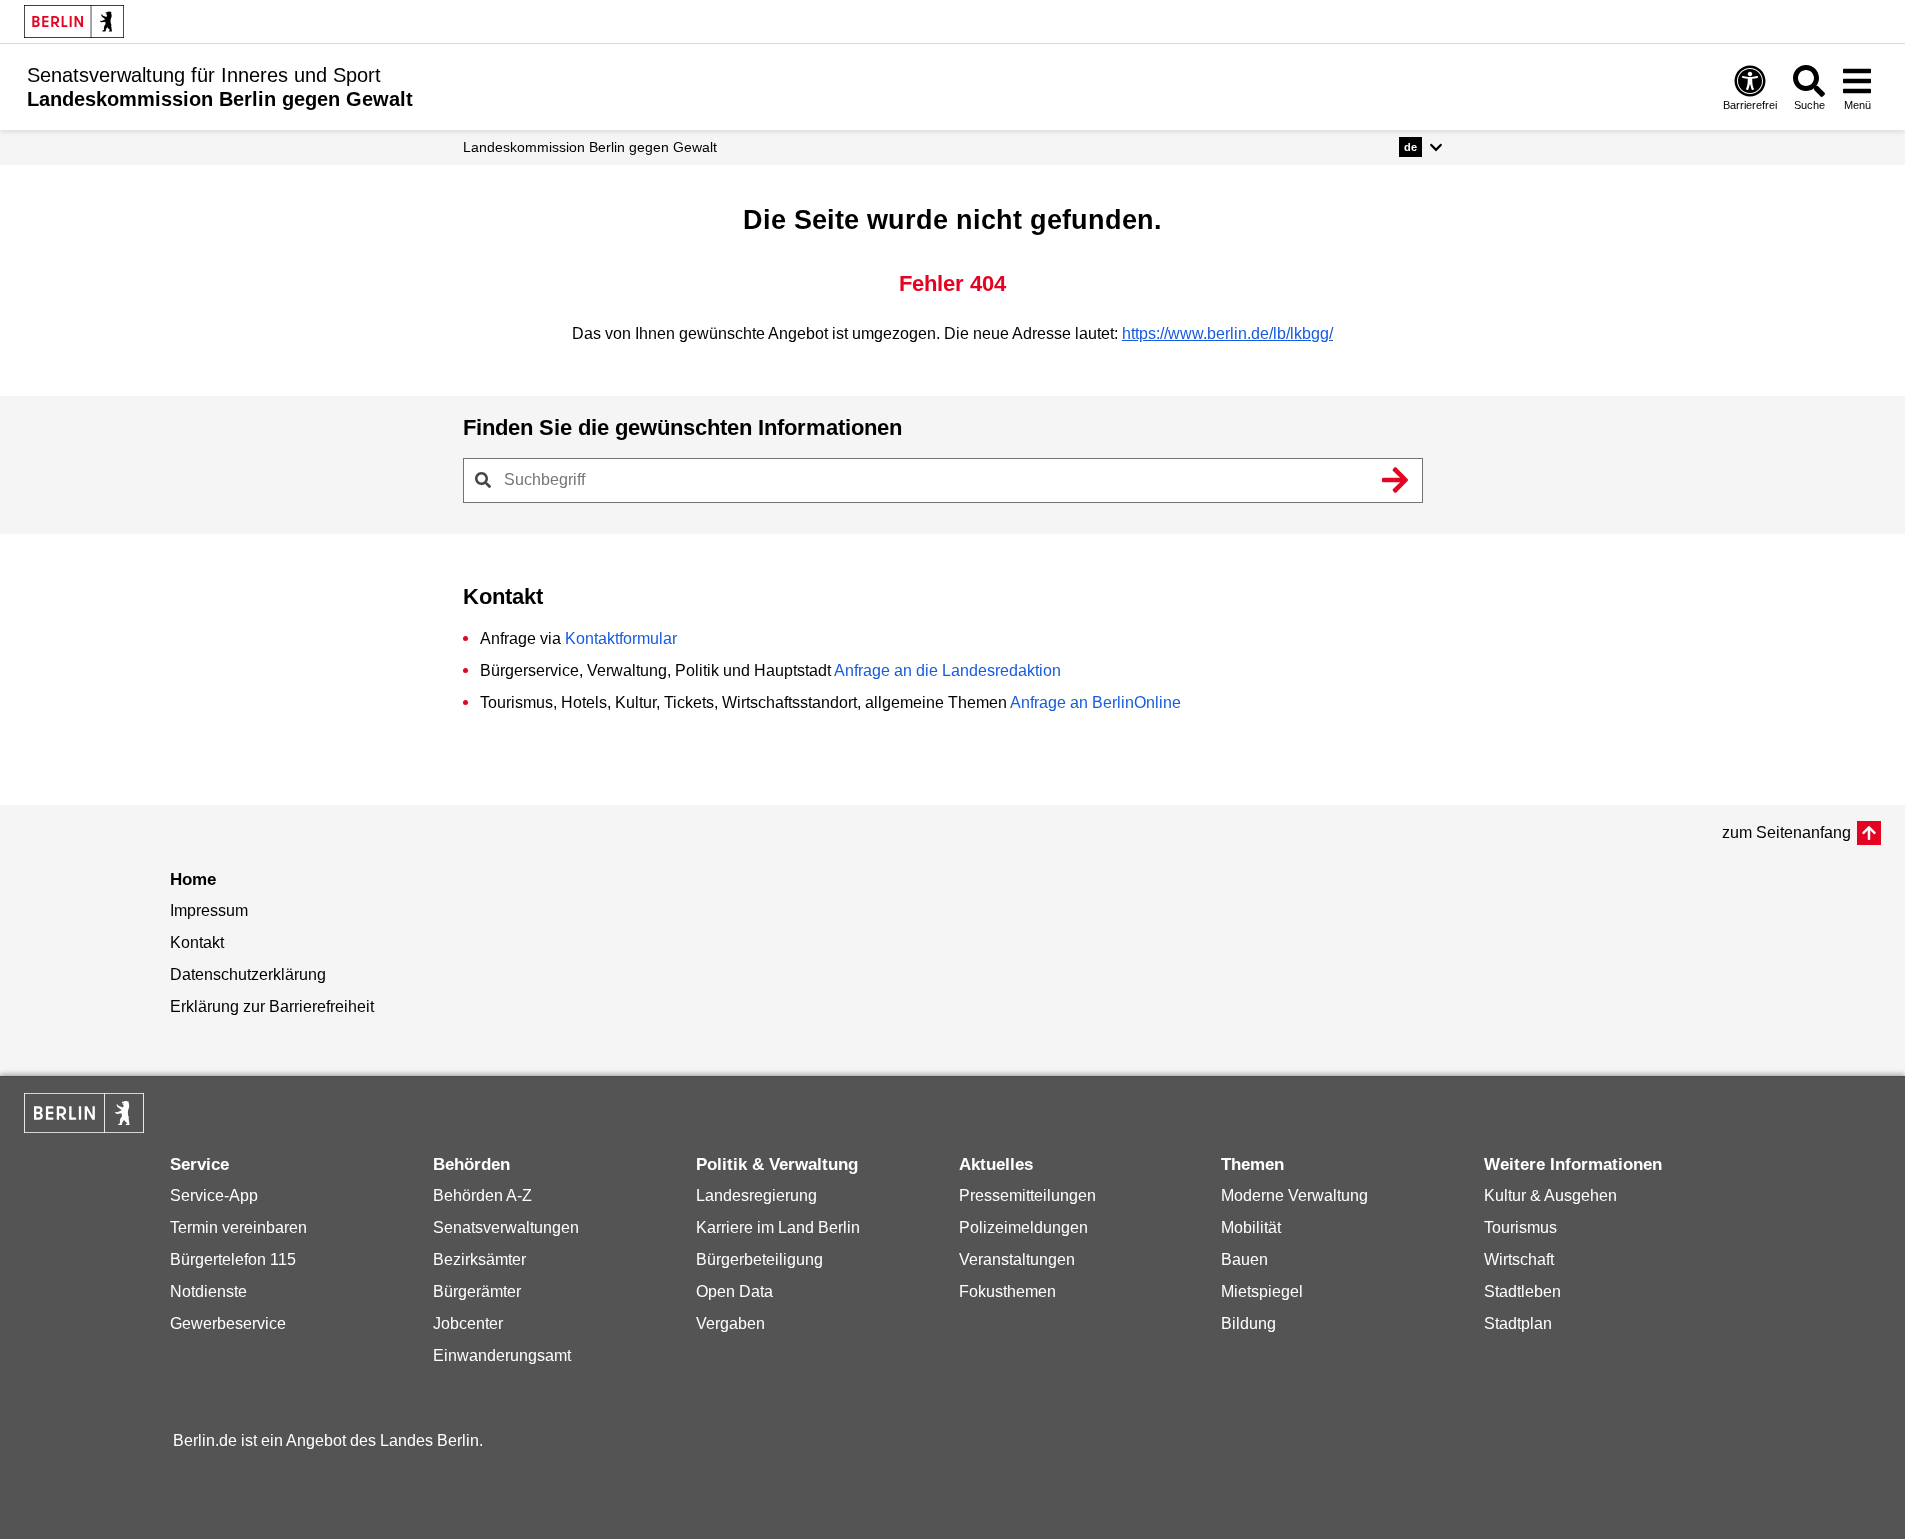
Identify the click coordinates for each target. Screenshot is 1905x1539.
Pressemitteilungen (1027, 1195)
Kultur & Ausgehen (1550, 1195)
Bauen (1244, 1259)
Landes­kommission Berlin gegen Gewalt (590, 147)
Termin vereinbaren (238, 1227)
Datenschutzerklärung (248, 974)
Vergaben (730, 1323)
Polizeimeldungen (1023, 1227)
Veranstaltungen (1017, 1259)
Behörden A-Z (482, 1195)
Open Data (734, 1291)
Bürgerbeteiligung (759, 1259)
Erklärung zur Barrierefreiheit (272, 1006)
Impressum (209, 910)
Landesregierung (756, 1195)
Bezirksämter (479, 1259)
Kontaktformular (621, 638)
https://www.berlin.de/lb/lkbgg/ (1227, 333)
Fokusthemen (1007, 1291)
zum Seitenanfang (1786, 832)
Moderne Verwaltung (1294, 1195)
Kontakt (197, 942)
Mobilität (1251, 1227)
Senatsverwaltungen (506, 1227)
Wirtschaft (1519, 1259)
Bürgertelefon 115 (233, 1259)
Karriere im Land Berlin (778, 1227)
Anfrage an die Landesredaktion (947, 670)
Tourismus (1520, 1227)
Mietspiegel (1262, 1291)
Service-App (214, 1195)
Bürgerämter (477, 1291)
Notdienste (208, 1291)
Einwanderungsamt (502, 1355)
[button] (1420, 147)
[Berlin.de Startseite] (74, 21)
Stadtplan (1518, 1323)
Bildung (1248, 1323)
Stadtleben (1522, 1291)
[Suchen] (1396, 480)
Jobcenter (468, 1323)
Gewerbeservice (228, 1323)
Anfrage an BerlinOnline (1095, 702)
